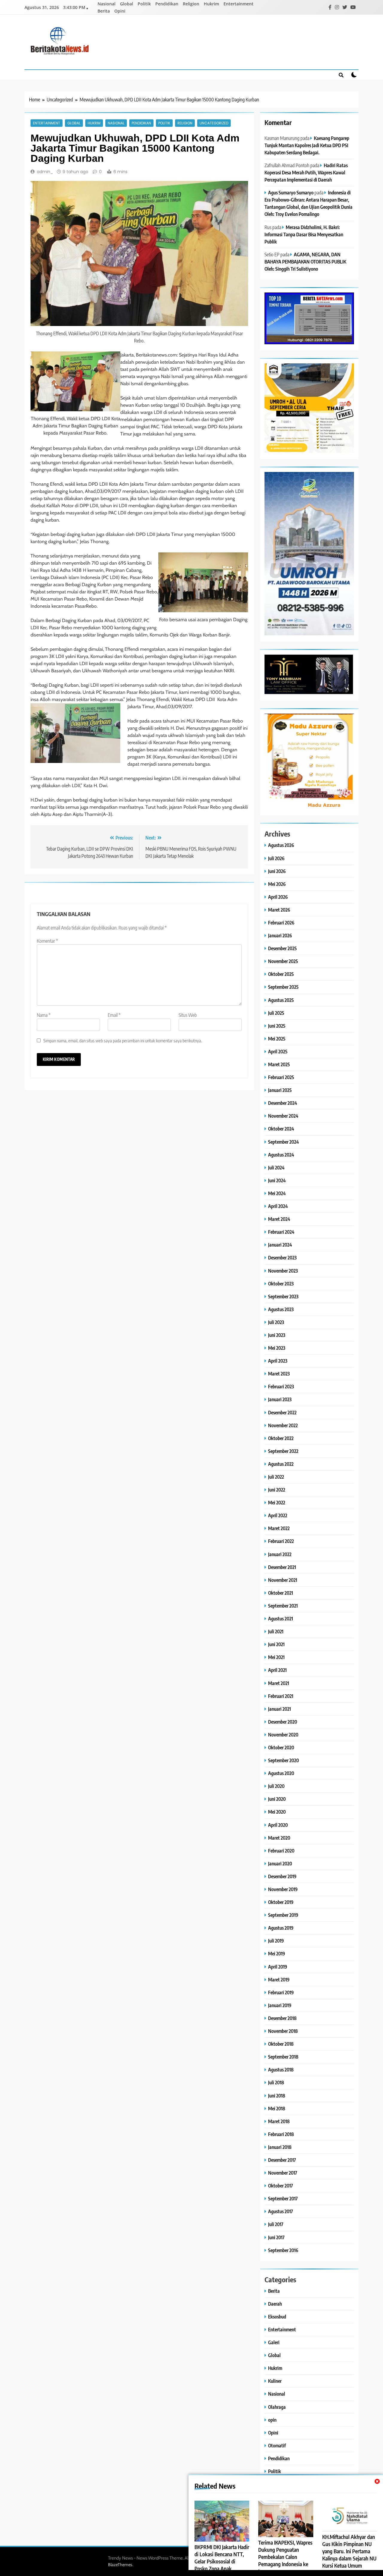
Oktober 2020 (281, 1747)
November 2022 (283, 1425)
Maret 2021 (279, 1683)
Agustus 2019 (281, 1928)
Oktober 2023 (281, 1284)
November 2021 (283, 1580)
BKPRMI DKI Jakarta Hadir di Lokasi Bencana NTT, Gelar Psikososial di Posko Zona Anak (222, 2558)
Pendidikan (167, 4)
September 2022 (283, 1451)
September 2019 (283, 1915)
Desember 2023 (282, 1257)
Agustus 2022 (281, 1464)
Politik (144, 4)
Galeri (274, 2342)
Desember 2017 (282, 2160)
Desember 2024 (283, 1103)
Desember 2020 (283, 1722)
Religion (191, 4)
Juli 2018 (276, 2082)
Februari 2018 (281, 2134)
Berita (104, 11)
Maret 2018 (279, 2121)
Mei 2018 (277, 2108)
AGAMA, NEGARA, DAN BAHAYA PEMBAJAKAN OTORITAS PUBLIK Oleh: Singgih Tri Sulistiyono (305, 262)
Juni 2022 (277, 1490)
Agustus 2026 (281, 845)
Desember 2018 (282, 2018)
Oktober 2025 (281, 974)
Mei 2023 (277, 1348)
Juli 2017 (276, 2224)
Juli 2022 (276, 1477)
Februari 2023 (281, 1386)
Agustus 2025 (281, 1000)
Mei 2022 (277, 1502)
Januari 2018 (280, 2147)
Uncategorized (214, 123)
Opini (120, 11)
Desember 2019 (282, 1876)
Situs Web (188, 1015)
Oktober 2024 (281, 1129)
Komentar (47, 941)
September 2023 (283, 1296)
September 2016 (283, 2250)
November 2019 (283, 1889)
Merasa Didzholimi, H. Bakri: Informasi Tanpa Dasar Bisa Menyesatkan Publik (304, 234)
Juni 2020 (277, 1799)
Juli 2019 (276, 1941)
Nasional (107, 4)
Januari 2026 (280, 935)
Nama (44, 1015)
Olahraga (277, 2407)
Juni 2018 (277, 2096)
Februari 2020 (281, 1851)
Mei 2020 (277, 1812)
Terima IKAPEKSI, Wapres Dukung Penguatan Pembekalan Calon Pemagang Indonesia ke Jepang (285, 2557)
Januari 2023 (280, 1399)
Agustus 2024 (281, 1155)
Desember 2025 (282, 948)
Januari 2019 (280, 2005)
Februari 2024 (281, 1232)
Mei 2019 (277, 1953)
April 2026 (278, 897)
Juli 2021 (276, 1631)
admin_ (45, 172)
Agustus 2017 (281, 2211)
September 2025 (283, 987)
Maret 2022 (279, 1528)
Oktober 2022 (281, 1438)
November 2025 (283, 961)
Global (127, 4)
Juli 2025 (276, 1013)
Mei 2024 (277, 1193)
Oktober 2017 (281, 2186)
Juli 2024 (276, 1167)
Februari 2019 (281, 1992)
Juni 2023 (277, 1335)
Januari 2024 (280, 1245)
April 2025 (278, 1051)
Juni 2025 (277, 1026)
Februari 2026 (281, 923)
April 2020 (278, 1825)
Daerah (275, 2304)
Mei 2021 (276, 1657)
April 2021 (277, 1670)
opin (272, 2420)
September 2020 (284, 1760)
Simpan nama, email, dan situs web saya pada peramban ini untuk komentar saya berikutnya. (123, 1040)
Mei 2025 (277, 1039)
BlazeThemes (120, 2565)
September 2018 (283, 2057)
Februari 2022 (281, 1541)
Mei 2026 (277, 884)
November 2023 (283, 1271)
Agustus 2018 (281, 2070)
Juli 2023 (276, 1322)
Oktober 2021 (281, 1593)
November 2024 (283, 1116)
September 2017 (283, 2198)
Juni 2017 (276, 2237)
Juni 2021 (276, 1644)
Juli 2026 (276, 858)
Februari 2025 (281, 1077)
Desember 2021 (282, 1567)
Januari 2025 (280, 1090)
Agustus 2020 (281, 1773)
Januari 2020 (280, 1863)
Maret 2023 (279, 1374)
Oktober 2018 (281, 2044)
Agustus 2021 (281, 1618)
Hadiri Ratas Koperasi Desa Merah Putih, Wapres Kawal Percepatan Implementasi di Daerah (306, 172)
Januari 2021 (279, 1709)
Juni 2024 (277, 1180)
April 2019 (278, 1967)
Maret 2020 (279, 1838)
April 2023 (278, 1361)
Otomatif (277, 2445)
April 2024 (278, 1206)
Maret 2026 (279, 910)
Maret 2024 (279, 1219)
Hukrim (211, 4)
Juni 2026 (277, 871)
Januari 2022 (280, 1554)
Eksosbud (277, 2317)
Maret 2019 (279, 1979)
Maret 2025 (279, 1064)
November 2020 (283, 1735)
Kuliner (275, 2381)
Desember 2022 (282, 1412)
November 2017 (283, 2173)
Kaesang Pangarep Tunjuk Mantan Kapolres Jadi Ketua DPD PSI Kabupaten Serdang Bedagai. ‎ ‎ (307, 145)
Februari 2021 (281, 1696)
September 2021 (283, 1606)
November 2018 (283, 2031)
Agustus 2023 (281, 1309)
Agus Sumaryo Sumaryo (291, 192)
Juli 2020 (276, 1786)
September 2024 (284, 1142)
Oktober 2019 (281, 1902)
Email (114, 1015)
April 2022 (278, 1515)
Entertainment (238, 4)
